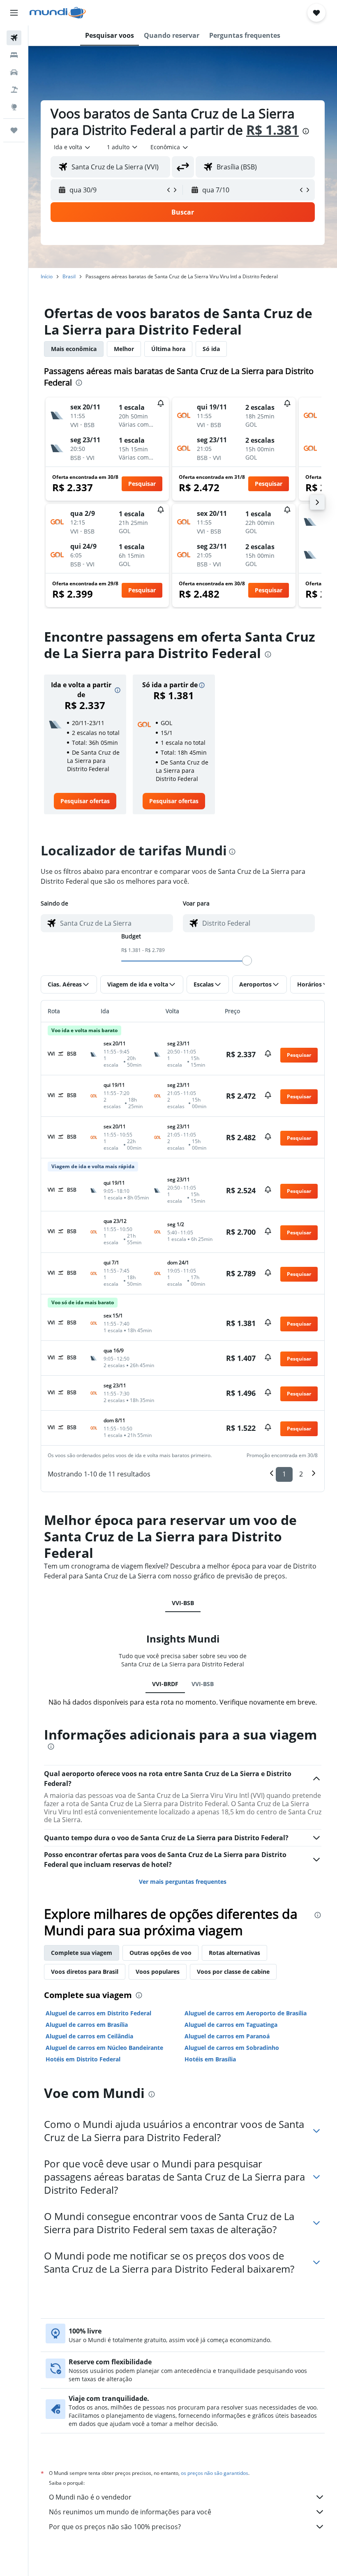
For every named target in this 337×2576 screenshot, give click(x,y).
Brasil (69, 276)
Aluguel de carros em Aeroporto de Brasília (246, 2013)
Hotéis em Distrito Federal (83, 2059)
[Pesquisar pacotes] (14, 90)
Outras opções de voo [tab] (160, 1953)
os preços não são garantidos (215, 2473)
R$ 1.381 (272, 130)
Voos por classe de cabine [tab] (233, 1972)
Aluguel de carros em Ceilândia (89, 2036)
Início (47, 276)
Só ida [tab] (211, 349)
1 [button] (284, 1474)
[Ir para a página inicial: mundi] (58, 13)
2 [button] (301, 1474)
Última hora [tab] (168, 349)
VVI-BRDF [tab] (165, 1684)
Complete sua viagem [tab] (82, 1953)
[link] (85, 801)
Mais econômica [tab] (74, 349)
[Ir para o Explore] (14, 107)
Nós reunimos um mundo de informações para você (130, 2512)
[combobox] (170, 147)
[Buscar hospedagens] (14, 55)
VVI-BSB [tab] (183, 1603)
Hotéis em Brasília (210, 2059)
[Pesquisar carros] (14, 72)
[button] (14, 13)
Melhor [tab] (124, 349)
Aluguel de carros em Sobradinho (232, 2048)
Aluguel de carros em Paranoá (227, 2036)
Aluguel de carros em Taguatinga (231, 2025)
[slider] (247, 961)
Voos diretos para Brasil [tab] (85, 1972)
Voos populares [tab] (158, 1972)
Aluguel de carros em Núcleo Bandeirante (104, 2048)
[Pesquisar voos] (14, 38)
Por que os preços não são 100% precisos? (115, 2527)
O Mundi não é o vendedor (90, 2497)
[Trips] (14, 130)
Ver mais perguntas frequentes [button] (183, 1882)
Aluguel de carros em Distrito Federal (98, 2013)
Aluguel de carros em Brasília (87, 2025)
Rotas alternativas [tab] (234, 1953)
